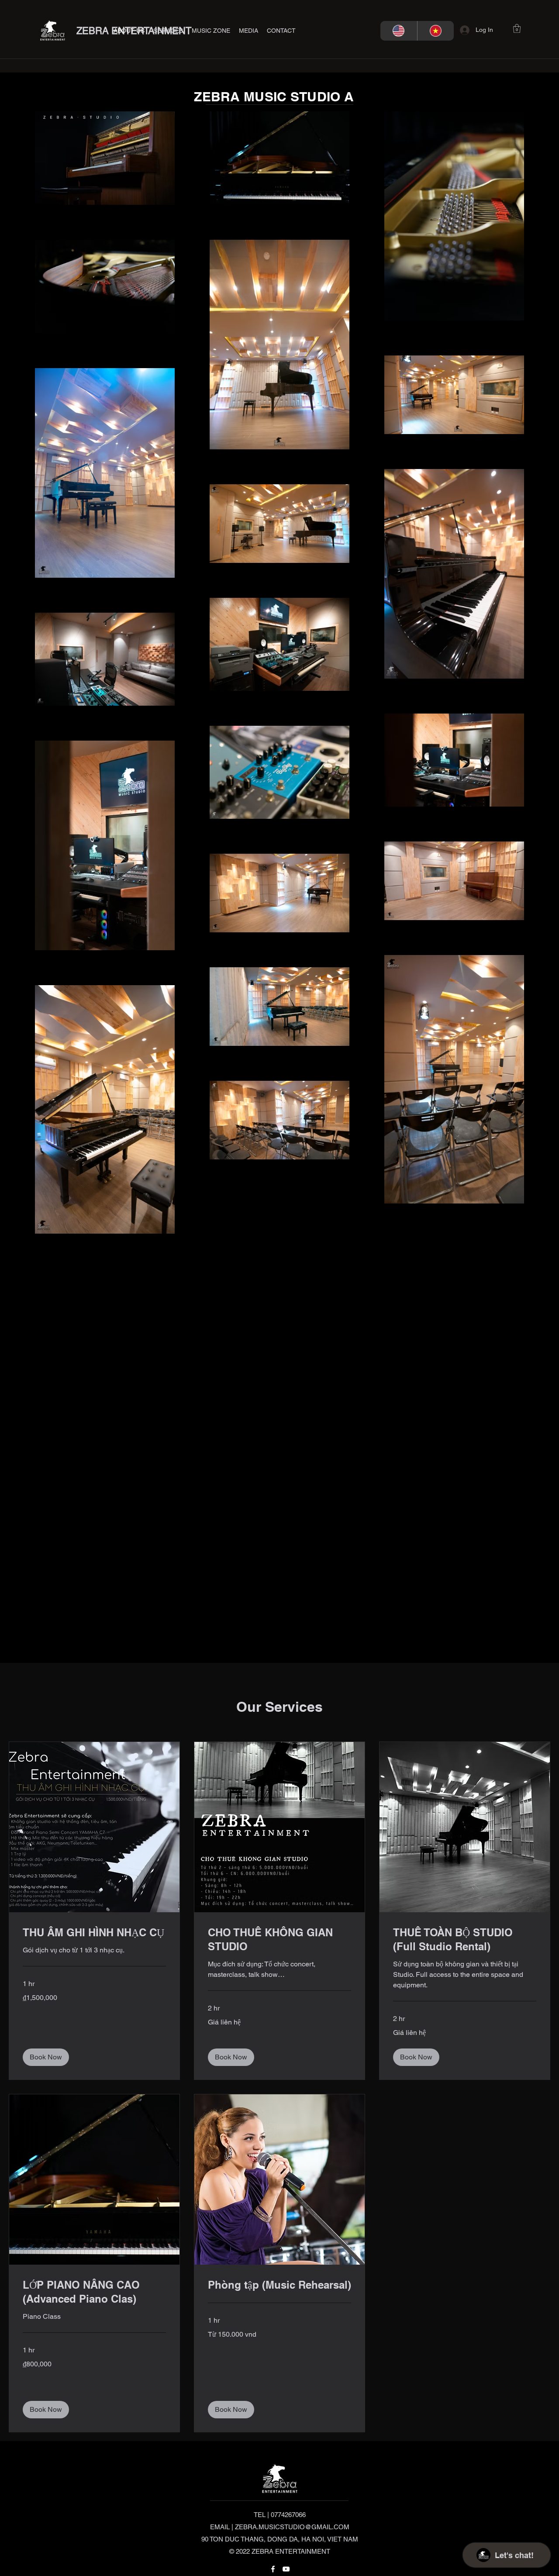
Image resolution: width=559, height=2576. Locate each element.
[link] (94, 1933)
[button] (168, 31)
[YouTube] (286, 2569)
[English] (399, 31)
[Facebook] (273, 2569)
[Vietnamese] (436, 31)
